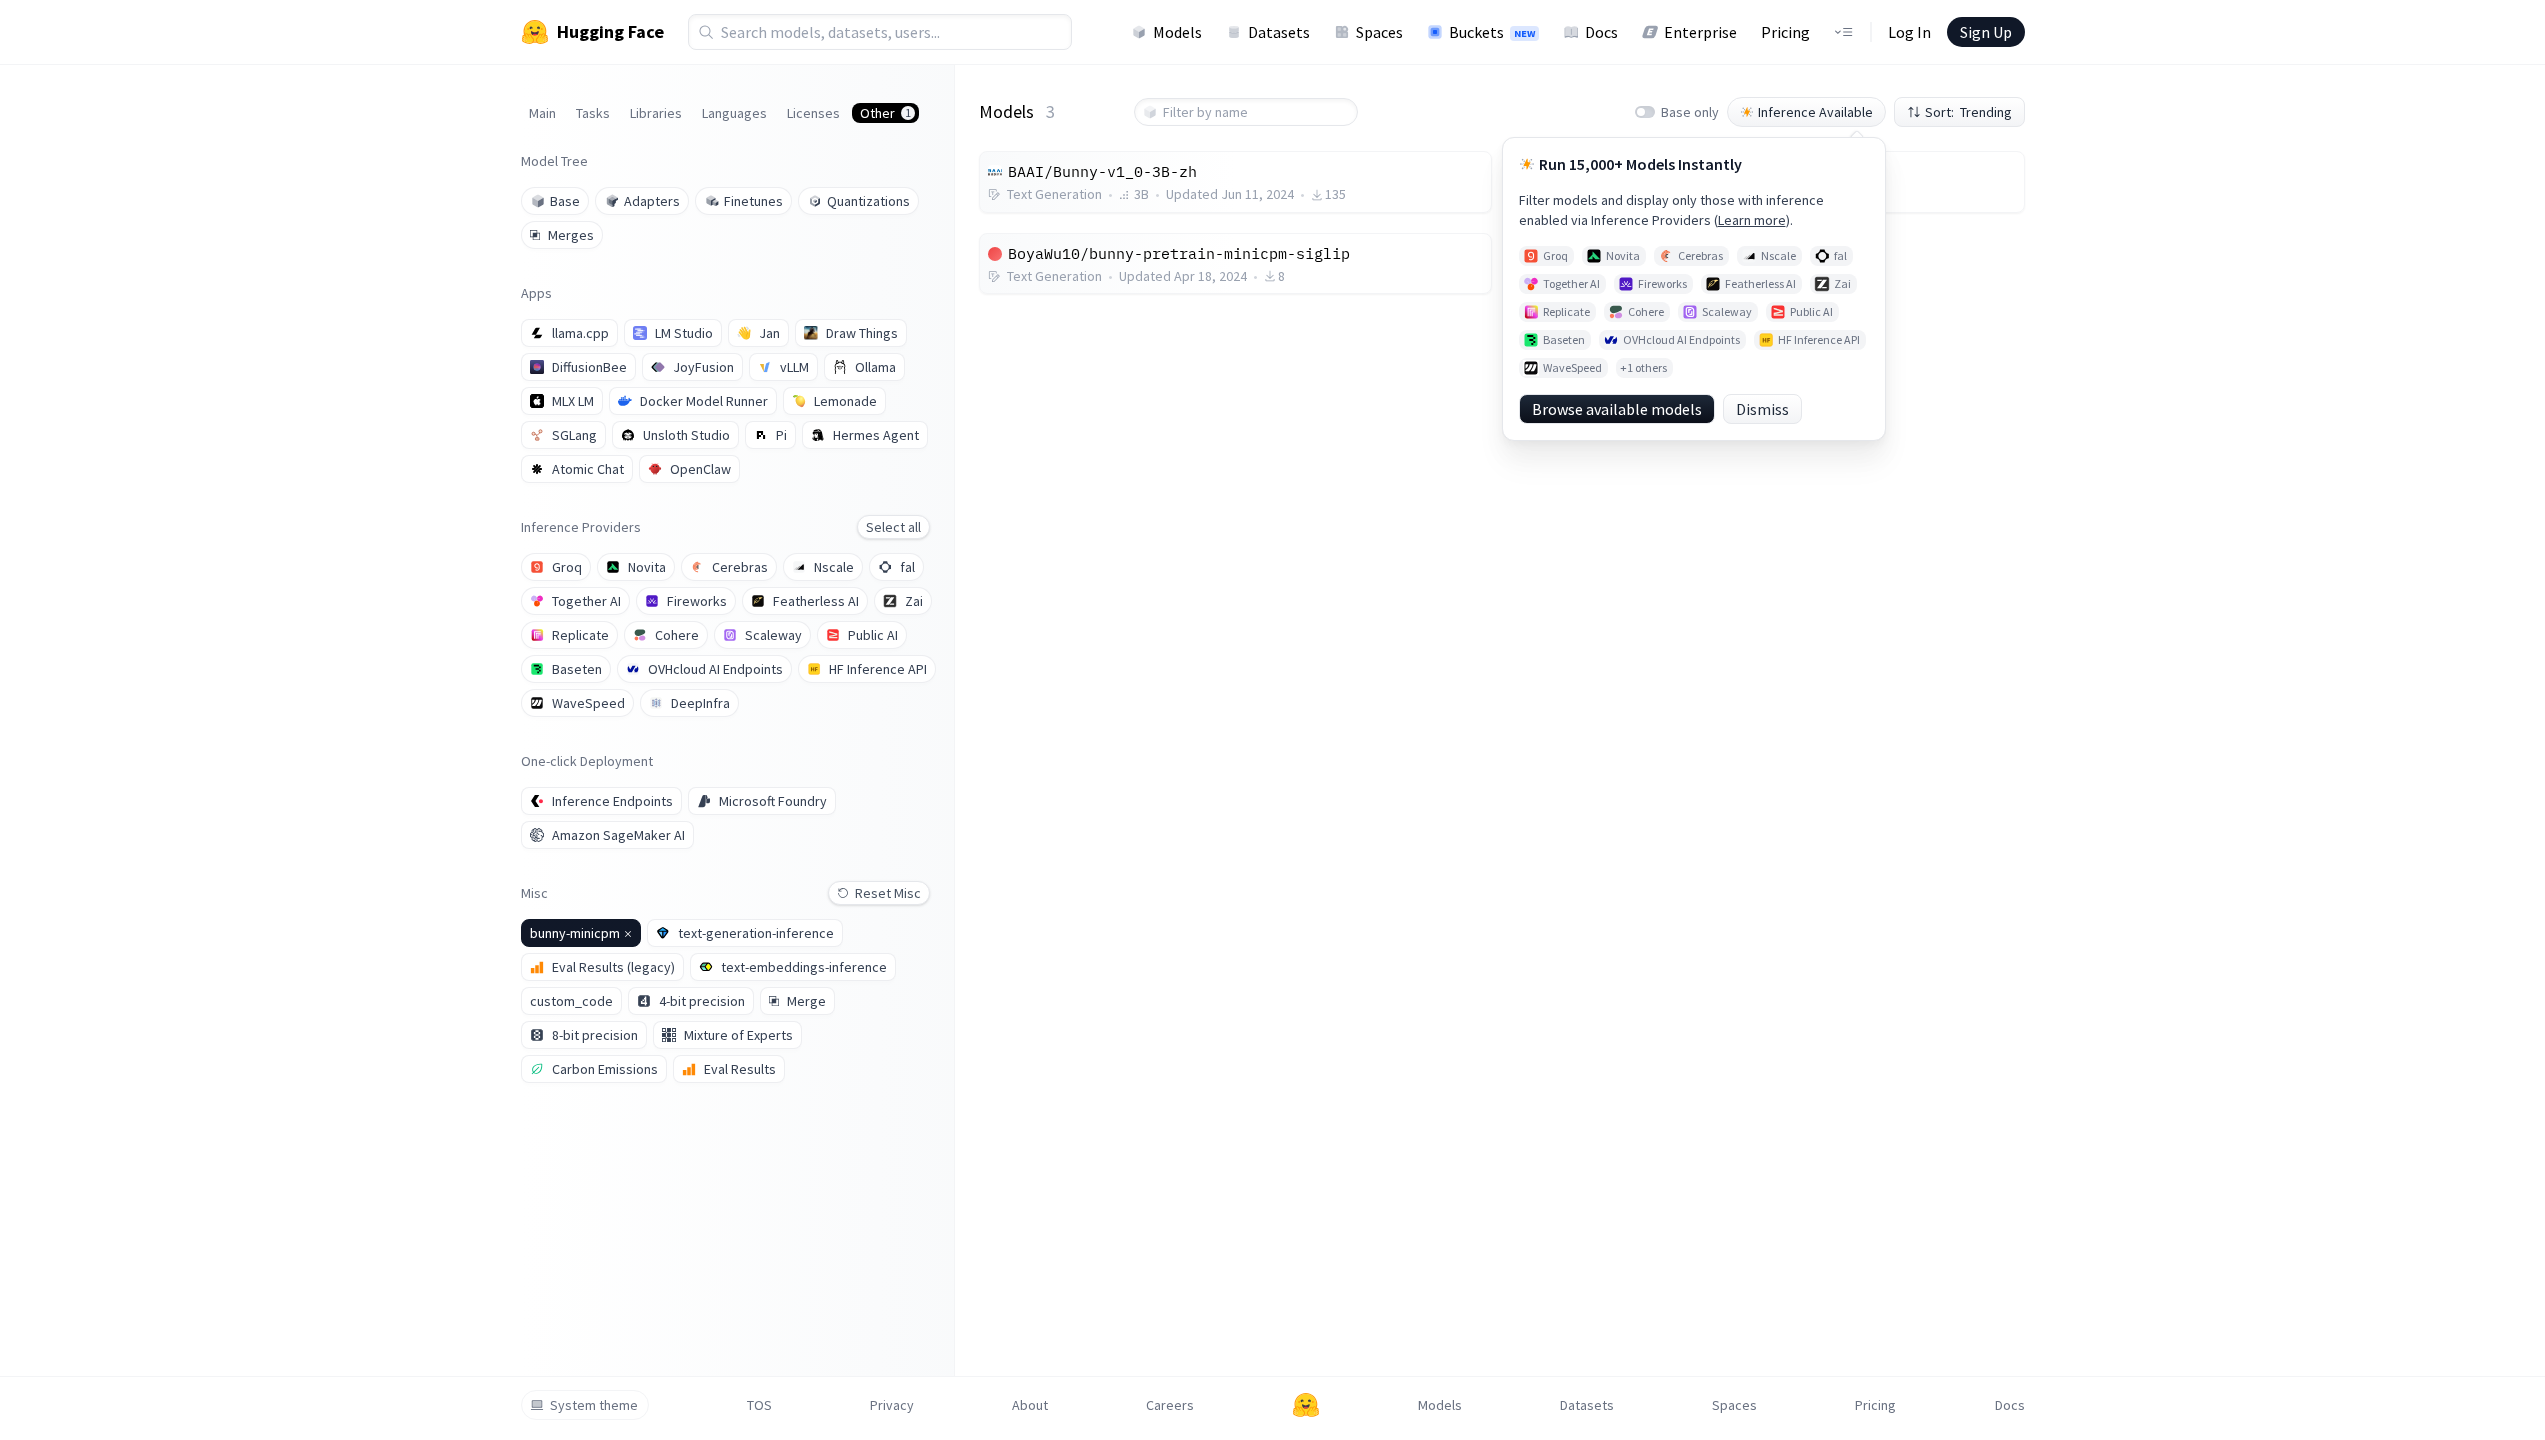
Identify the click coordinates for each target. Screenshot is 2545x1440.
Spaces (1379, 32)
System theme (594, 1405)
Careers (1170, 1405)
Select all (893, 527)
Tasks (593, 113)
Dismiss (1762, 409)
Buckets (1492, 32)
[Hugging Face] (1306, 1405)
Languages (734, 113)
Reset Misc (888, 893)
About (1030, 1405)
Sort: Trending (1968, 112)
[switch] (1645, 112)
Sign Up (1986, 32)
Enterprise (1700, 32)
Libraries (656, 113)
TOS (759, 1405)
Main (542, 113)
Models (1177, 32)
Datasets (1279, 32)
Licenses (813, 113)
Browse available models (1617, 409)
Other (885, 113)
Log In (1909, 32)
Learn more (1752, 220)
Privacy (892, 1405)
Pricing (1785, 32)
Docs (1601, 32)
